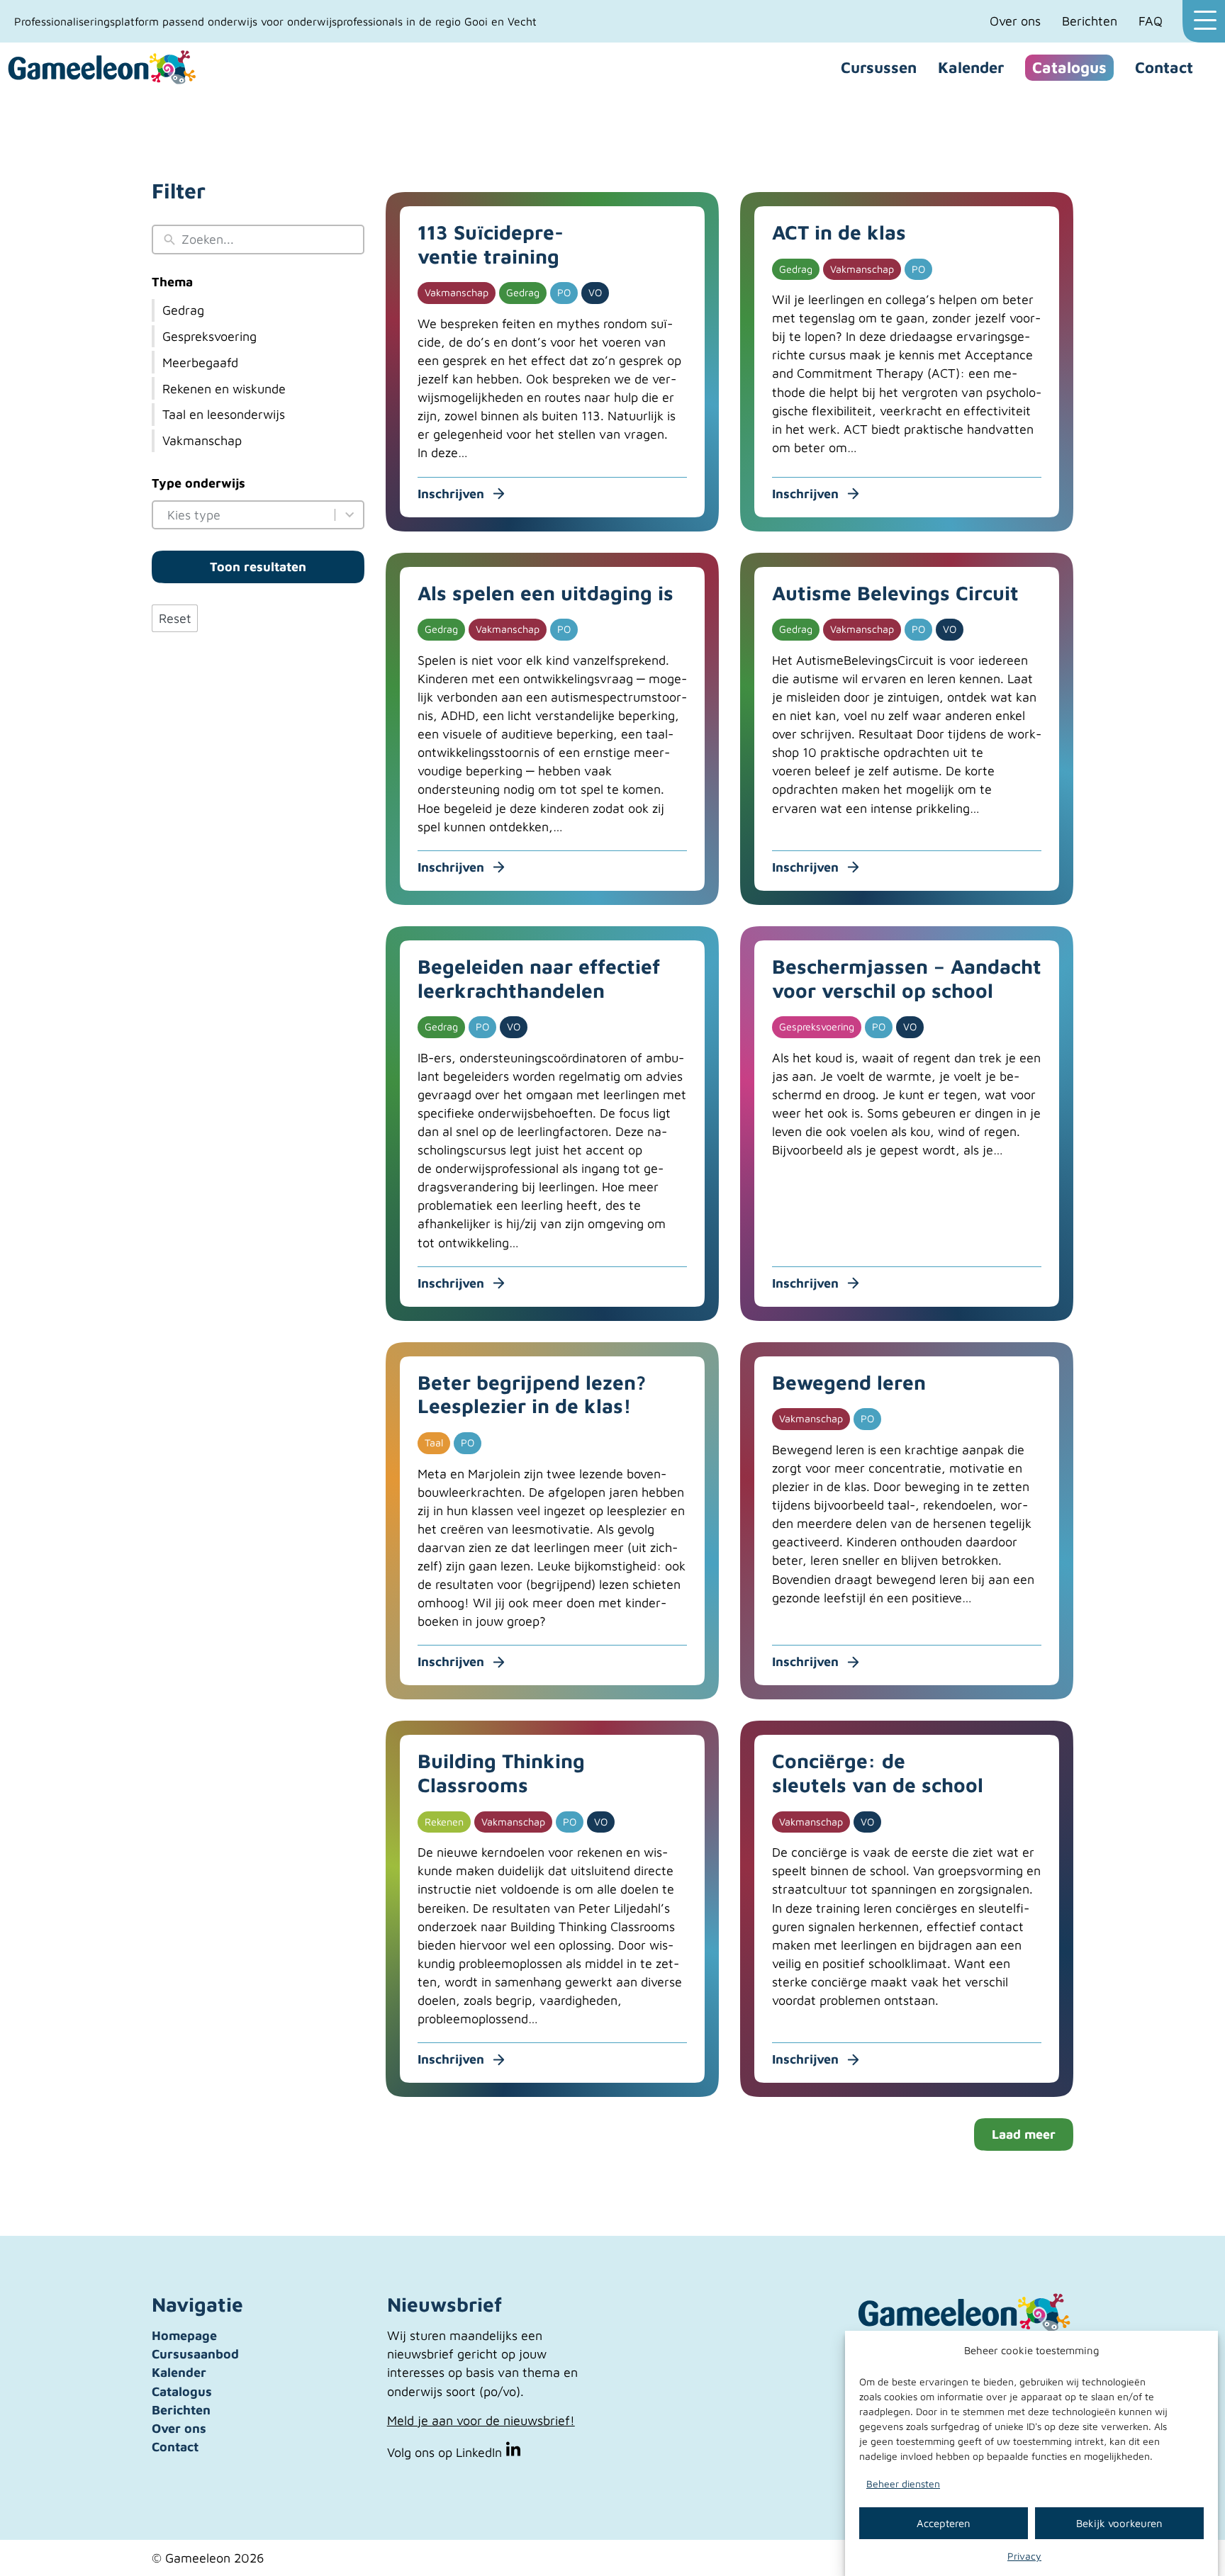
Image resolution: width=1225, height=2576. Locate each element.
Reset (175, 618)
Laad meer (1024, 2134)
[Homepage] (103, 68)
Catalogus (1069, 67)
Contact (1164, 67)
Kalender (971, 67)
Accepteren (944, 2522)
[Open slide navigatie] (1204, 21)
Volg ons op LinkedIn (446, 2452)
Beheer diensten (903, 2484)
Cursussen (879, 67)
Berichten (1090, 21)
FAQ (1151, 21)
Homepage (184, 2335)
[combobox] (248, 515)
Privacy (1024, 2556)
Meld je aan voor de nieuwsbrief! (481, 2420)
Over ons (1015, 21)
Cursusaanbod (195, 2354)
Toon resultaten (258, 567)
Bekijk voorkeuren (1119, 2522)
